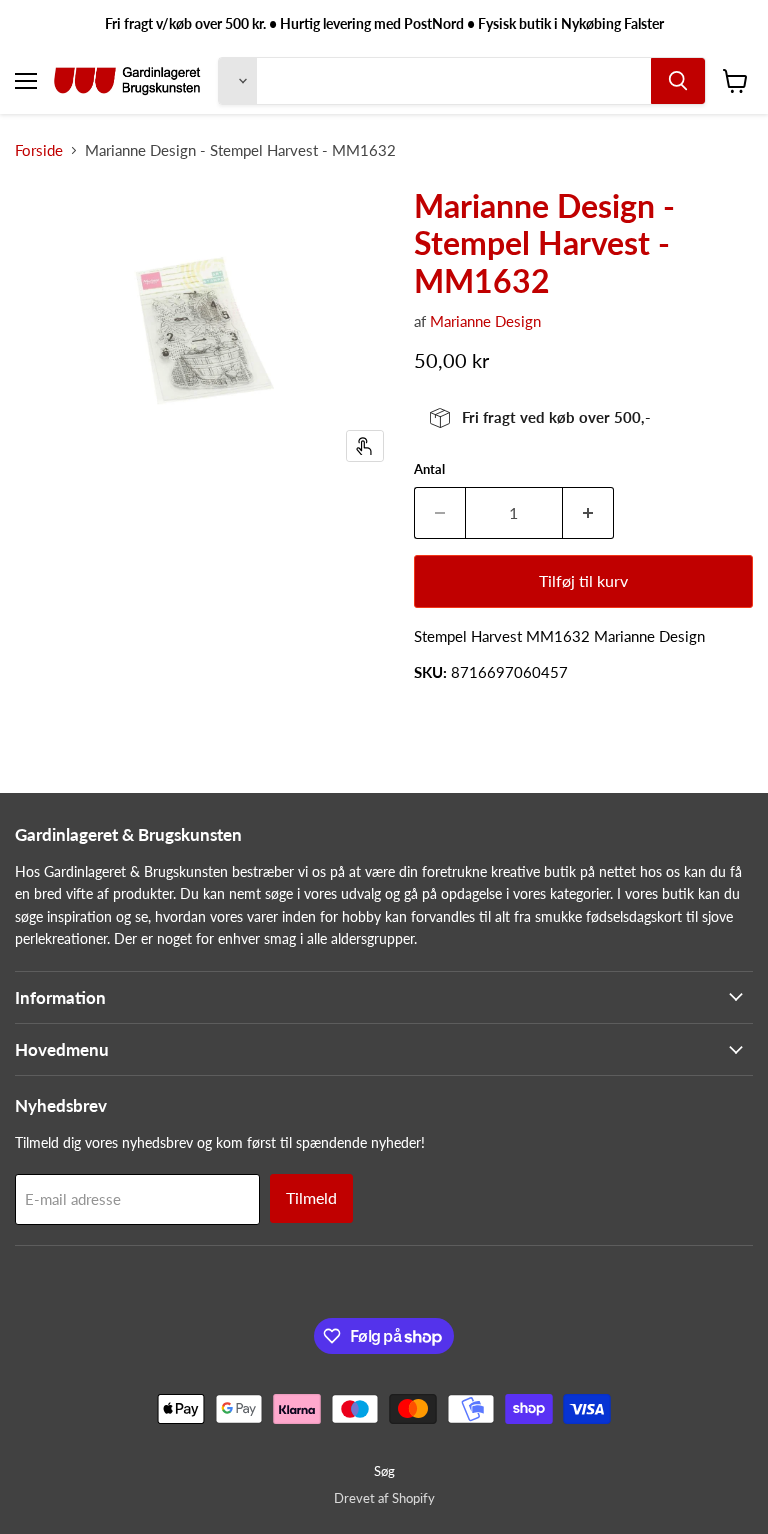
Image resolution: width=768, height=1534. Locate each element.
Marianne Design (485, 321)
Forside (39, 150)
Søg (384, 1471)
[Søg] (678, 81)
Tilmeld (311, 1197)
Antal (429, 469)
